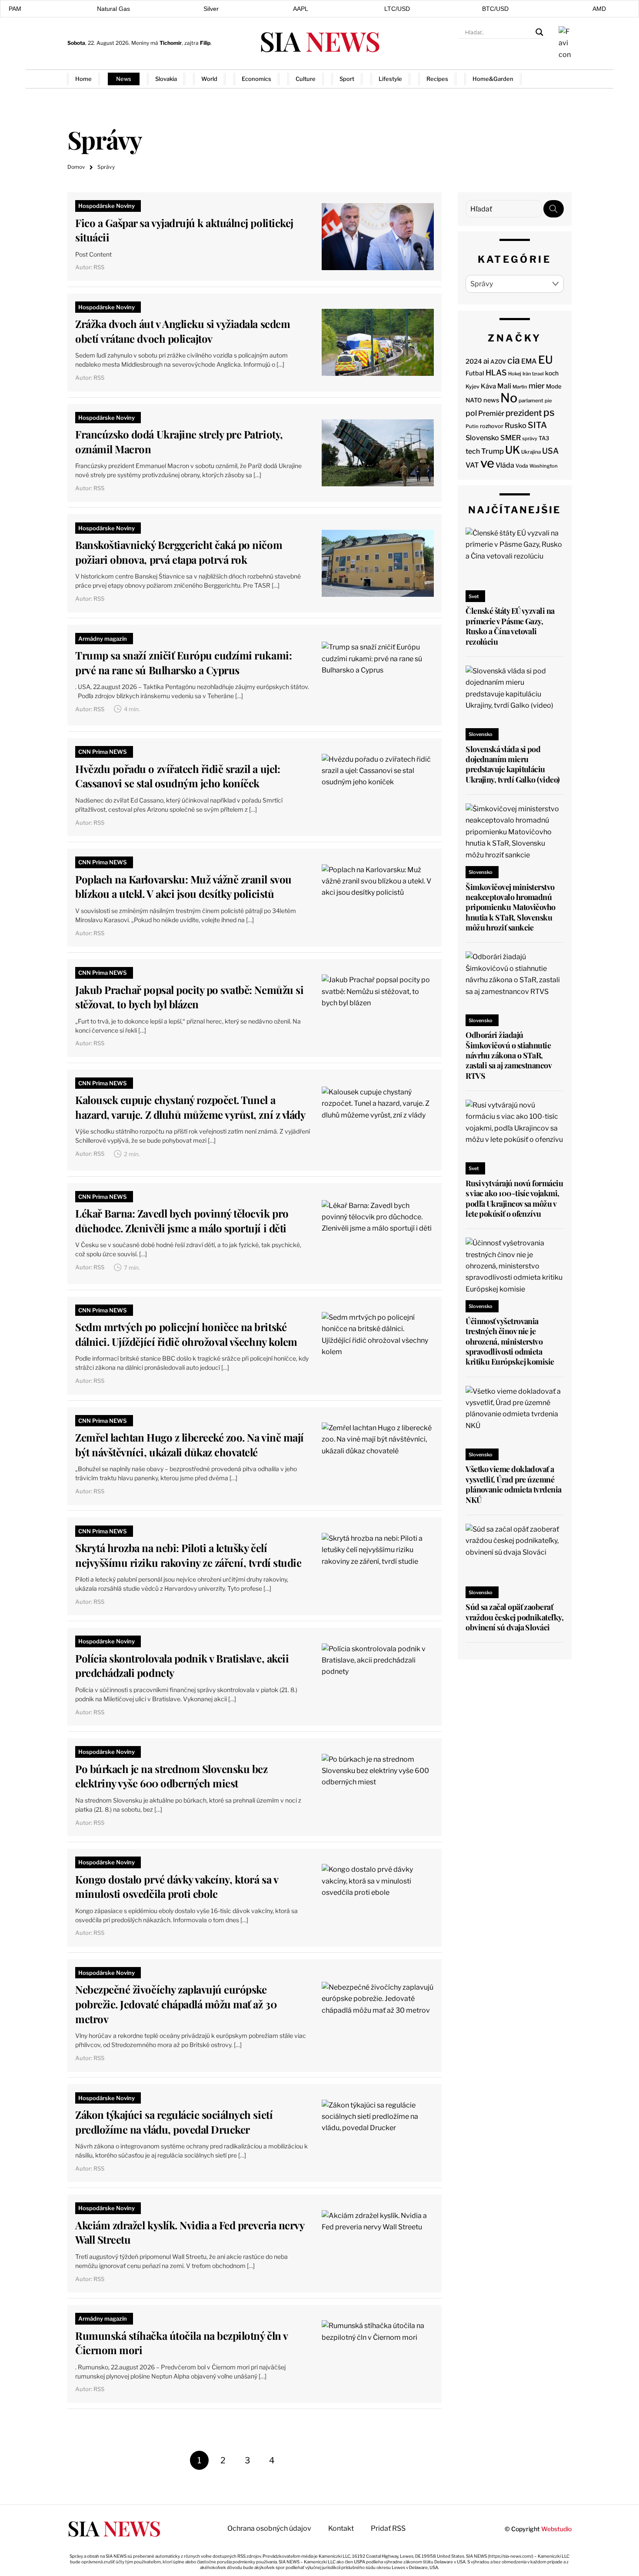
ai (486, 361)
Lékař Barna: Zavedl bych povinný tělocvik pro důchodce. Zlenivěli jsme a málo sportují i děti (182, 1221)
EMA (529, 361)
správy (530, 438)
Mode (554, 386)
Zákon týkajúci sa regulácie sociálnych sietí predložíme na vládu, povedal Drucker (174, 2122)
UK (513, 450)
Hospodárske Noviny (106, 206)
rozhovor (492, 426)
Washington (544, 466)
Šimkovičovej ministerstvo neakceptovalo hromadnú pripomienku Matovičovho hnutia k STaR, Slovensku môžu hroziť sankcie (511, 907)
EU (546, 360)
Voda (522, 466)
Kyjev (473, 386)
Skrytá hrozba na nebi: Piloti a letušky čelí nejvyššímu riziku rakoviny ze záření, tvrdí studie (188, 1555)
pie (548, 401)
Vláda (505, 465)
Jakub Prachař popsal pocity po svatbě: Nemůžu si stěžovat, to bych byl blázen (189, 997)
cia (514, 360)
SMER (511, 438)
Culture (306, 79)
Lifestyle (390, 79)
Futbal (475, 373)
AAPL (301, 9)
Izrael (538, 374)
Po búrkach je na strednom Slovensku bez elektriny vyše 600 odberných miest (171, 1776)
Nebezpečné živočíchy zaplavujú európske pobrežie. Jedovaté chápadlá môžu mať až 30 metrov (176, 2004)
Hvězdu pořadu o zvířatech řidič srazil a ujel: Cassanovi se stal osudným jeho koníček (178, 776)
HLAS (496, 373)
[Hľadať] (554, 209)
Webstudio (556, 2529)
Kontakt (341, 2528)
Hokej (515, 374)
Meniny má (156, 43)
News (124, 79)
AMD (599, 9)
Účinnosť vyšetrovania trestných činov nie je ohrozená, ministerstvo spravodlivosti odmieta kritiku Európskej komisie (510, 1342)
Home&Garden (493, 79)
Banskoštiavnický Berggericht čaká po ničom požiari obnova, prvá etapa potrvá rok (179, 552)
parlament (531, 401)
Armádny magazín (103, 639)
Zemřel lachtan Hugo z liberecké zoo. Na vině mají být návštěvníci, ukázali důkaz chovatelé (189, 1445)
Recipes (437, 79)
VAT (472, 465)
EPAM (13, 9)
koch (552, 373)
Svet (474, 596)
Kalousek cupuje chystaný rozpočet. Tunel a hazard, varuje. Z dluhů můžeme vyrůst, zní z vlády (190, 1107)
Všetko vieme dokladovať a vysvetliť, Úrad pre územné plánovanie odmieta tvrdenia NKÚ (513, 1484)
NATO (474, 400)
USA (550, 451)
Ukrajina (531, 452)
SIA (319, 41)
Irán (527, 374)
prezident (524, 413)
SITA (537, 425)
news (491, 400)
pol (471, 413)
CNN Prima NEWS (103, 752)
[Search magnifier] (539, 32)
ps (549, 412)
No (509, 398)
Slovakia (166, 79)
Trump (493, 451)
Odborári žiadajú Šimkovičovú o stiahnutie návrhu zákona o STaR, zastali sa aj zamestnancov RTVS (508, 1055)
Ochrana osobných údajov (269, 2528)
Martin (520, 387)
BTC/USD (495, 9)
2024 (474, 361)
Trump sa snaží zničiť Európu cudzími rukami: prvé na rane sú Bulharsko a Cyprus (183, 662)
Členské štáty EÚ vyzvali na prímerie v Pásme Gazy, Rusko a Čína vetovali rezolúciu (510, 626)
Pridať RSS (554, 79)
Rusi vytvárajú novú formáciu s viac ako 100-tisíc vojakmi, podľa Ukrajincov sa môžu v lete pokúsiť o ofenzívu (514, 1198)
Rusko (516, 425)
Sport (347, 79)
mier (537, 386)
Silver (211, 9)
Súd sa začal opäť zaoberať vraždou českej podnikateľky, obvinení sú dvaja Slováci (514, 1617)
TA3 (544, 438)
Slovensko (482, 438)
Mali (504, 386)
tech (473, 451)
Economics (256, 79)
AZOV (498, 361)
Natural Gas (113, 9)
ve (487, 463)
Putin (472, 426)
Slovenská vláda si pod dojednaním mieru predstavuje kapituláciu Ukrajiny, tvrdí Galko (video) (513, 764)
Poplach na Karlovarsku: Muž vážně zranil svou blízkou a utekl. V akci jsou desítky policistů (183, 887)
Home (83, 79)
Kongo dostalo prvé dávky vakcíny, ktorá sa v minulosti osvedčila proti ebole (176, 1887)
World (209, 79)
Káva (488, 386)
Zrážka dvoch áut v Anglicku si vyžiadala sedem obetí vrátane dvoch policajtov (183, 331)
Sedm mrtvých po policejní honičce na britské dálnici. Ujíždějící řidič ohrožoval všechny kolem (186, 1334)
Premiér (491, 413)
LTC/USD (397, 9)
